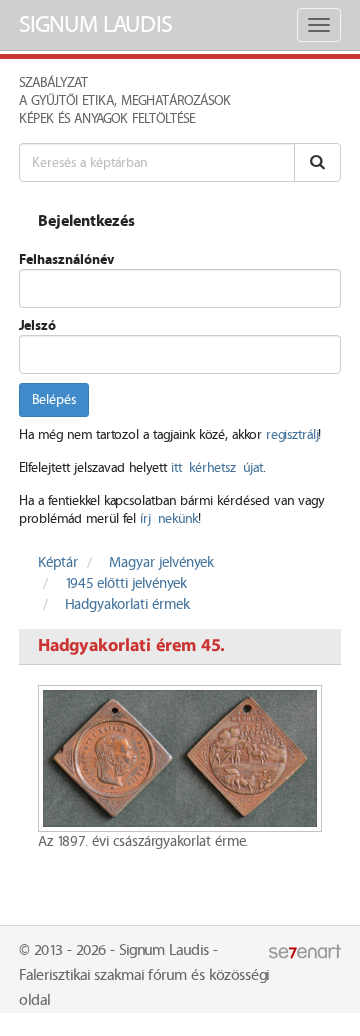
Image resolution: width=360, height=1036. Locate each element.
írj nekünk (169, 519)
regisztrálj (292, 435)
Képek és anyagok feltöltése (107, 119)
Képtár (58, 563)
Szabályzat (53, 83)
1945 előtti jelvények (126, 584)
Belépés (54, 400)
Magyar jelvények (161, 563)
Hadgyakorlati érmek (127, 605)
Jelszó (37, 326)
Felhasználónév (66, 260)
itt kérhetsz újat (217, 468)
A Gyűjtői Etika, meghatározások (125, 101)
